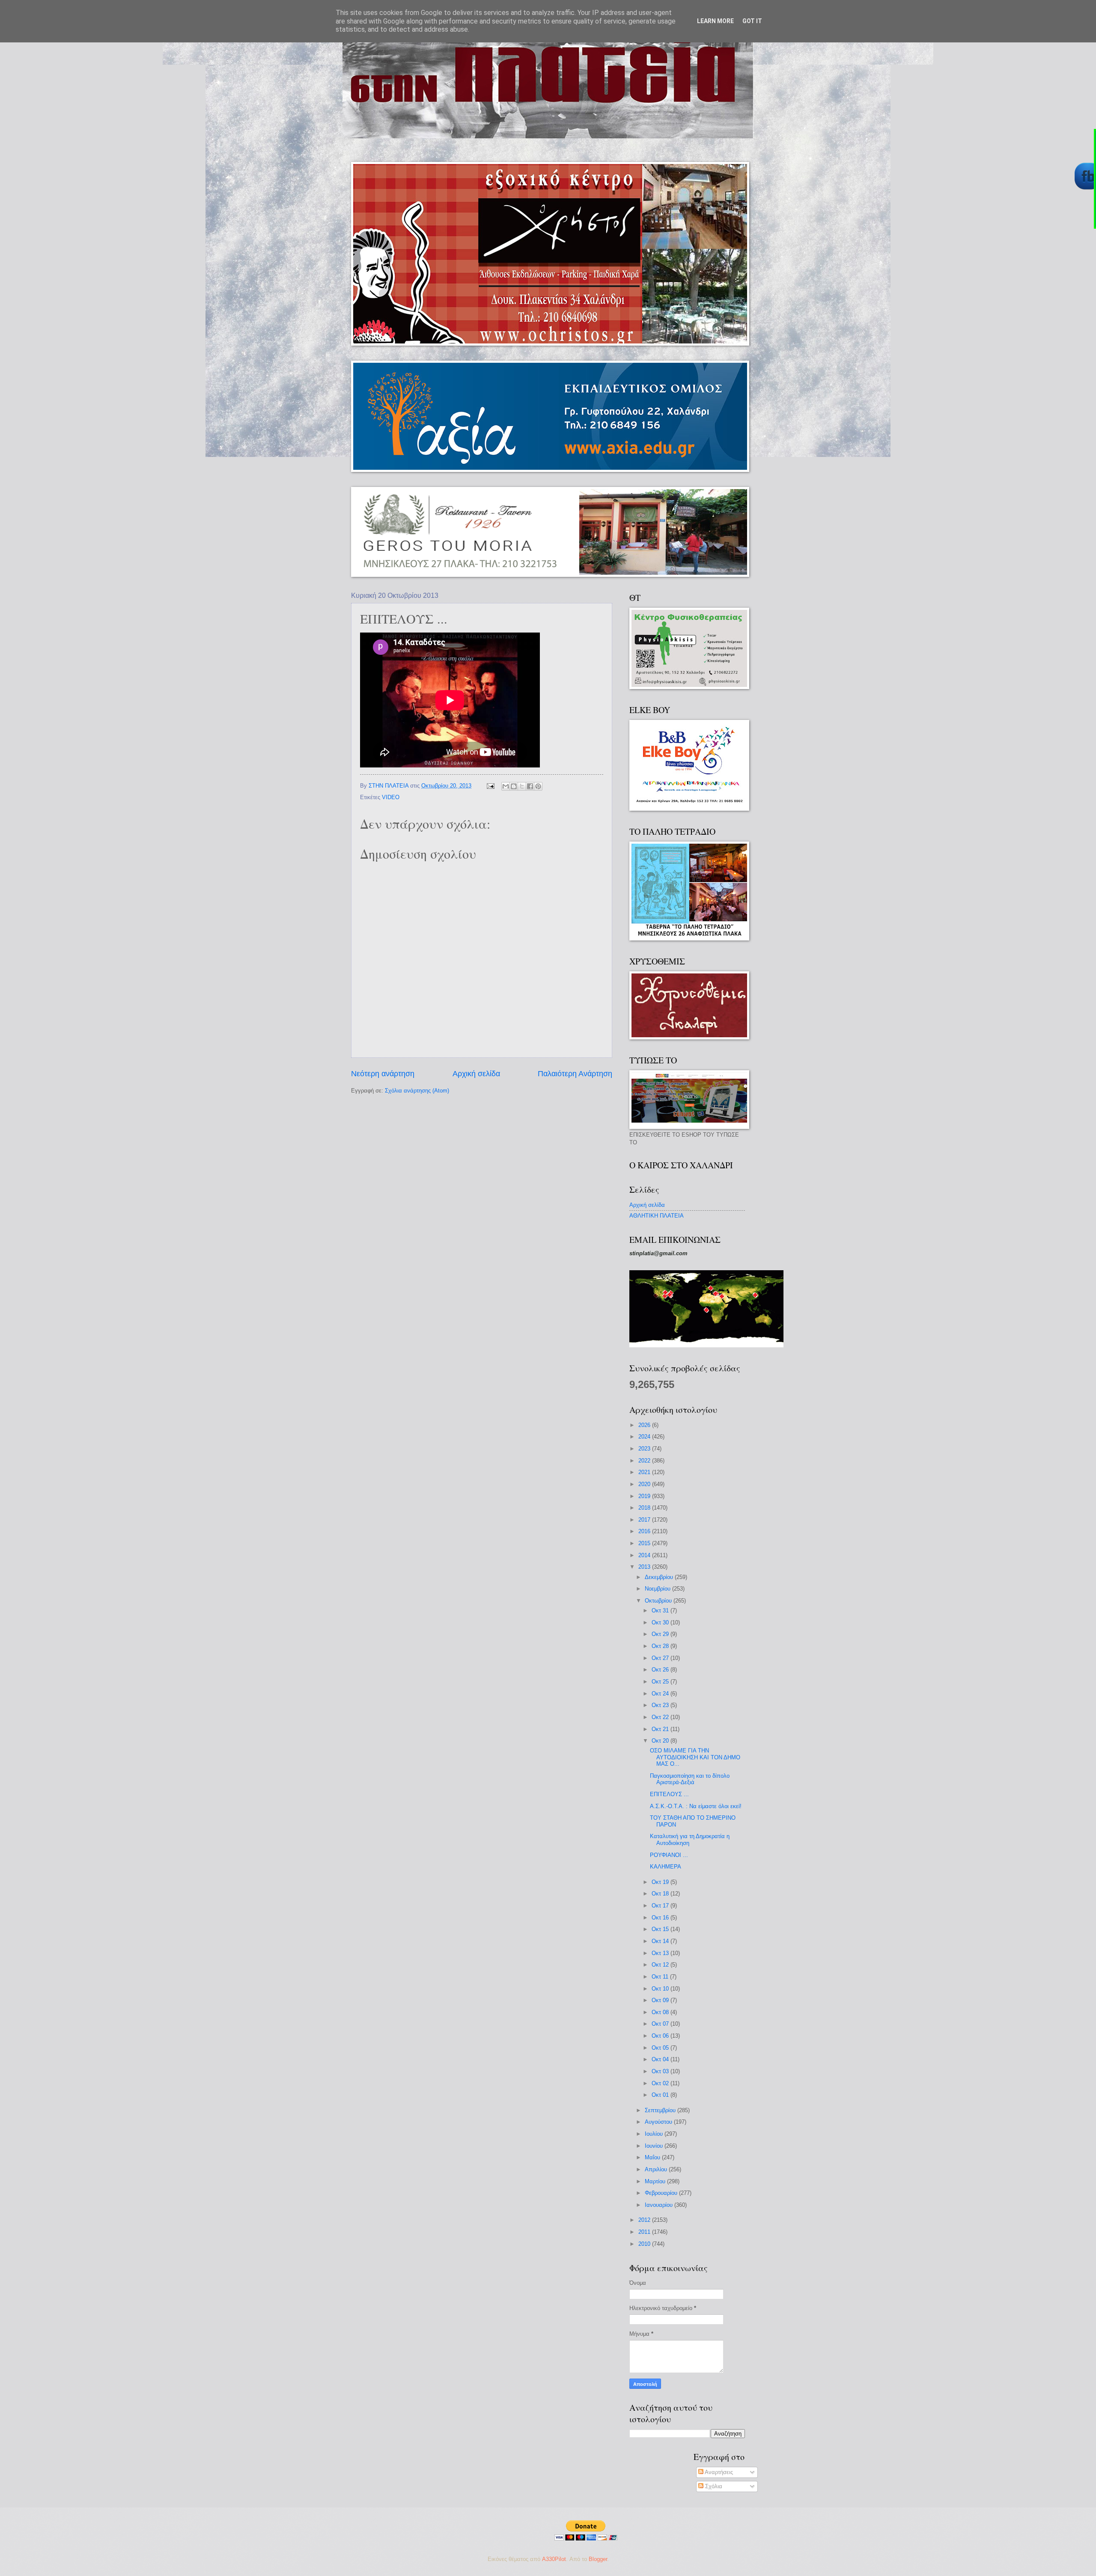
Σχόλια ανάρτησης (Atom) (417, 1091)
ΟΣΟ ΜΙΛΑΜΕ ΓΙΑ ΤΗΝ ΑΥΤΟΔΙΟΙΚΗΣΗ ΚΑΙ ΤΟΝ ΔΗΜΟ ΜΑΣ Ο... (695, 1757)
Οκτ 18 (661, 1894)
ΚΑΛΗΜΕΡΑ (666, 1867)
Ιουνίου (655, 2146)
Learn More (715, 21)
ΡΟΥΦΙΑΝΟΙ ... (669, 1855)
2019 (645, 1496)
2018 (645, 1508)
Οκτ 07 (661, 2024)
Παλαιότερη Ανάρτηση (575, 1074)
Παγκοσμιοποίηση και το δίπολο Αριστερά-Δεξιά (690, 1779)
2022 (645, 1461)
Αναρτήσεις (718, 2472)
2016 (645, 1531)
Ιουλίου (655, 2134)
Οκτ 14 (661, 1941)
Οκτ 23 (661, 1705)
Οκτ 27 (661, 1658)
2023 (645, 1449)
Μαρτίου (656, 2181)
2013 (645, 1567)
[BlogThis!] (514, 786)
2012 (645, 2220)
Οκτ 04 (661, 2059)
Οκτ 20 (661, 1741)
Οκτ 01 (661, 2095)
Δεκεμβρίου (660, 1577)
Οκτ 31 (661, 1610)
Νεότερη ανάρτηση (383, 1074)
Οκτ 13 (661, 1953)
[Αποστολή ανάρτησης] (490, 786)
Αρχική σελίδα (476, 1074)
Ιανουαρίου (660, 2205)
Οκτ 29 (661, 1634)
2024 (645, 1437)
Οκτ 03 (661, 2071)
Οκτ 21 (661, 1729)
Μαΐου (653, 2157)
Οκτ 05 (661, 2048)
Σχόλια (713, 2486)
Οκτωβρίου (659, 1601)
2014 (645, 1555)
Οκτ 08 (661, 2012)
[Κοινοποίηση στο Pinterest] (538, 786)
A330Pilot (554, 2559)
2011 (645, 2232)
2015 (645, 1543)
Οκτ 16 (661, 1918)
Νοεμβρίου (658, 1589)
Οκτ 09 (661, 2000)
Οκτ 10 (661, 1989)
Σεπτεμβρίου (661, 2110)
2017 (645, 1520)
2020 (645, 1484)
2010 (645, 2244)
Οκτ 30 (661, 1622)
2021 (645, 1472)
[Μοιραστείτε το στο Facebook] (530, 786)
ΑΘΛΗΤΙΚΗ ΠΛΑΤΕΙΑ (657, 1216)
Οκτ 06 (661, 2036)
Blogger (598, 2559)
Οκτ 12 (661, 1965)
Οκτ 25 (661, 1682)
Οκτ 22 (661, 1717)
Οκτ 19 (661, 1882)
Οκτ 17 (661, 1906)
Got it (752, 21)
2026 (645, 1425)
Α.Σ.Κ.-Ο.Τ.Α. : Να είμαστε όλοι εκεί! (696, 1806)
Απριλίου (657, 2169)
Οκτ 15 (661, 1929)
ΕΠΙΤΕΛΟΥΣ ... (669, 1794)
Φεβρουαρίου (662, 2193)
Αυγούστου (659, 2122)
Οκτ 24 (661, 1694)
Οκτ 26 (661, 1670)
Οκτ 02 (661, 2083)
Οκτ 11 (661, 1977)
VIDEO (391, 797)
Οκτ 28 (661, 1646)
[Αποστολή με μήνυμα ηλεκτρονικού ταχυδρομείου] (506, 786)
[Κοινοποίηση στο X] (522, 786)
